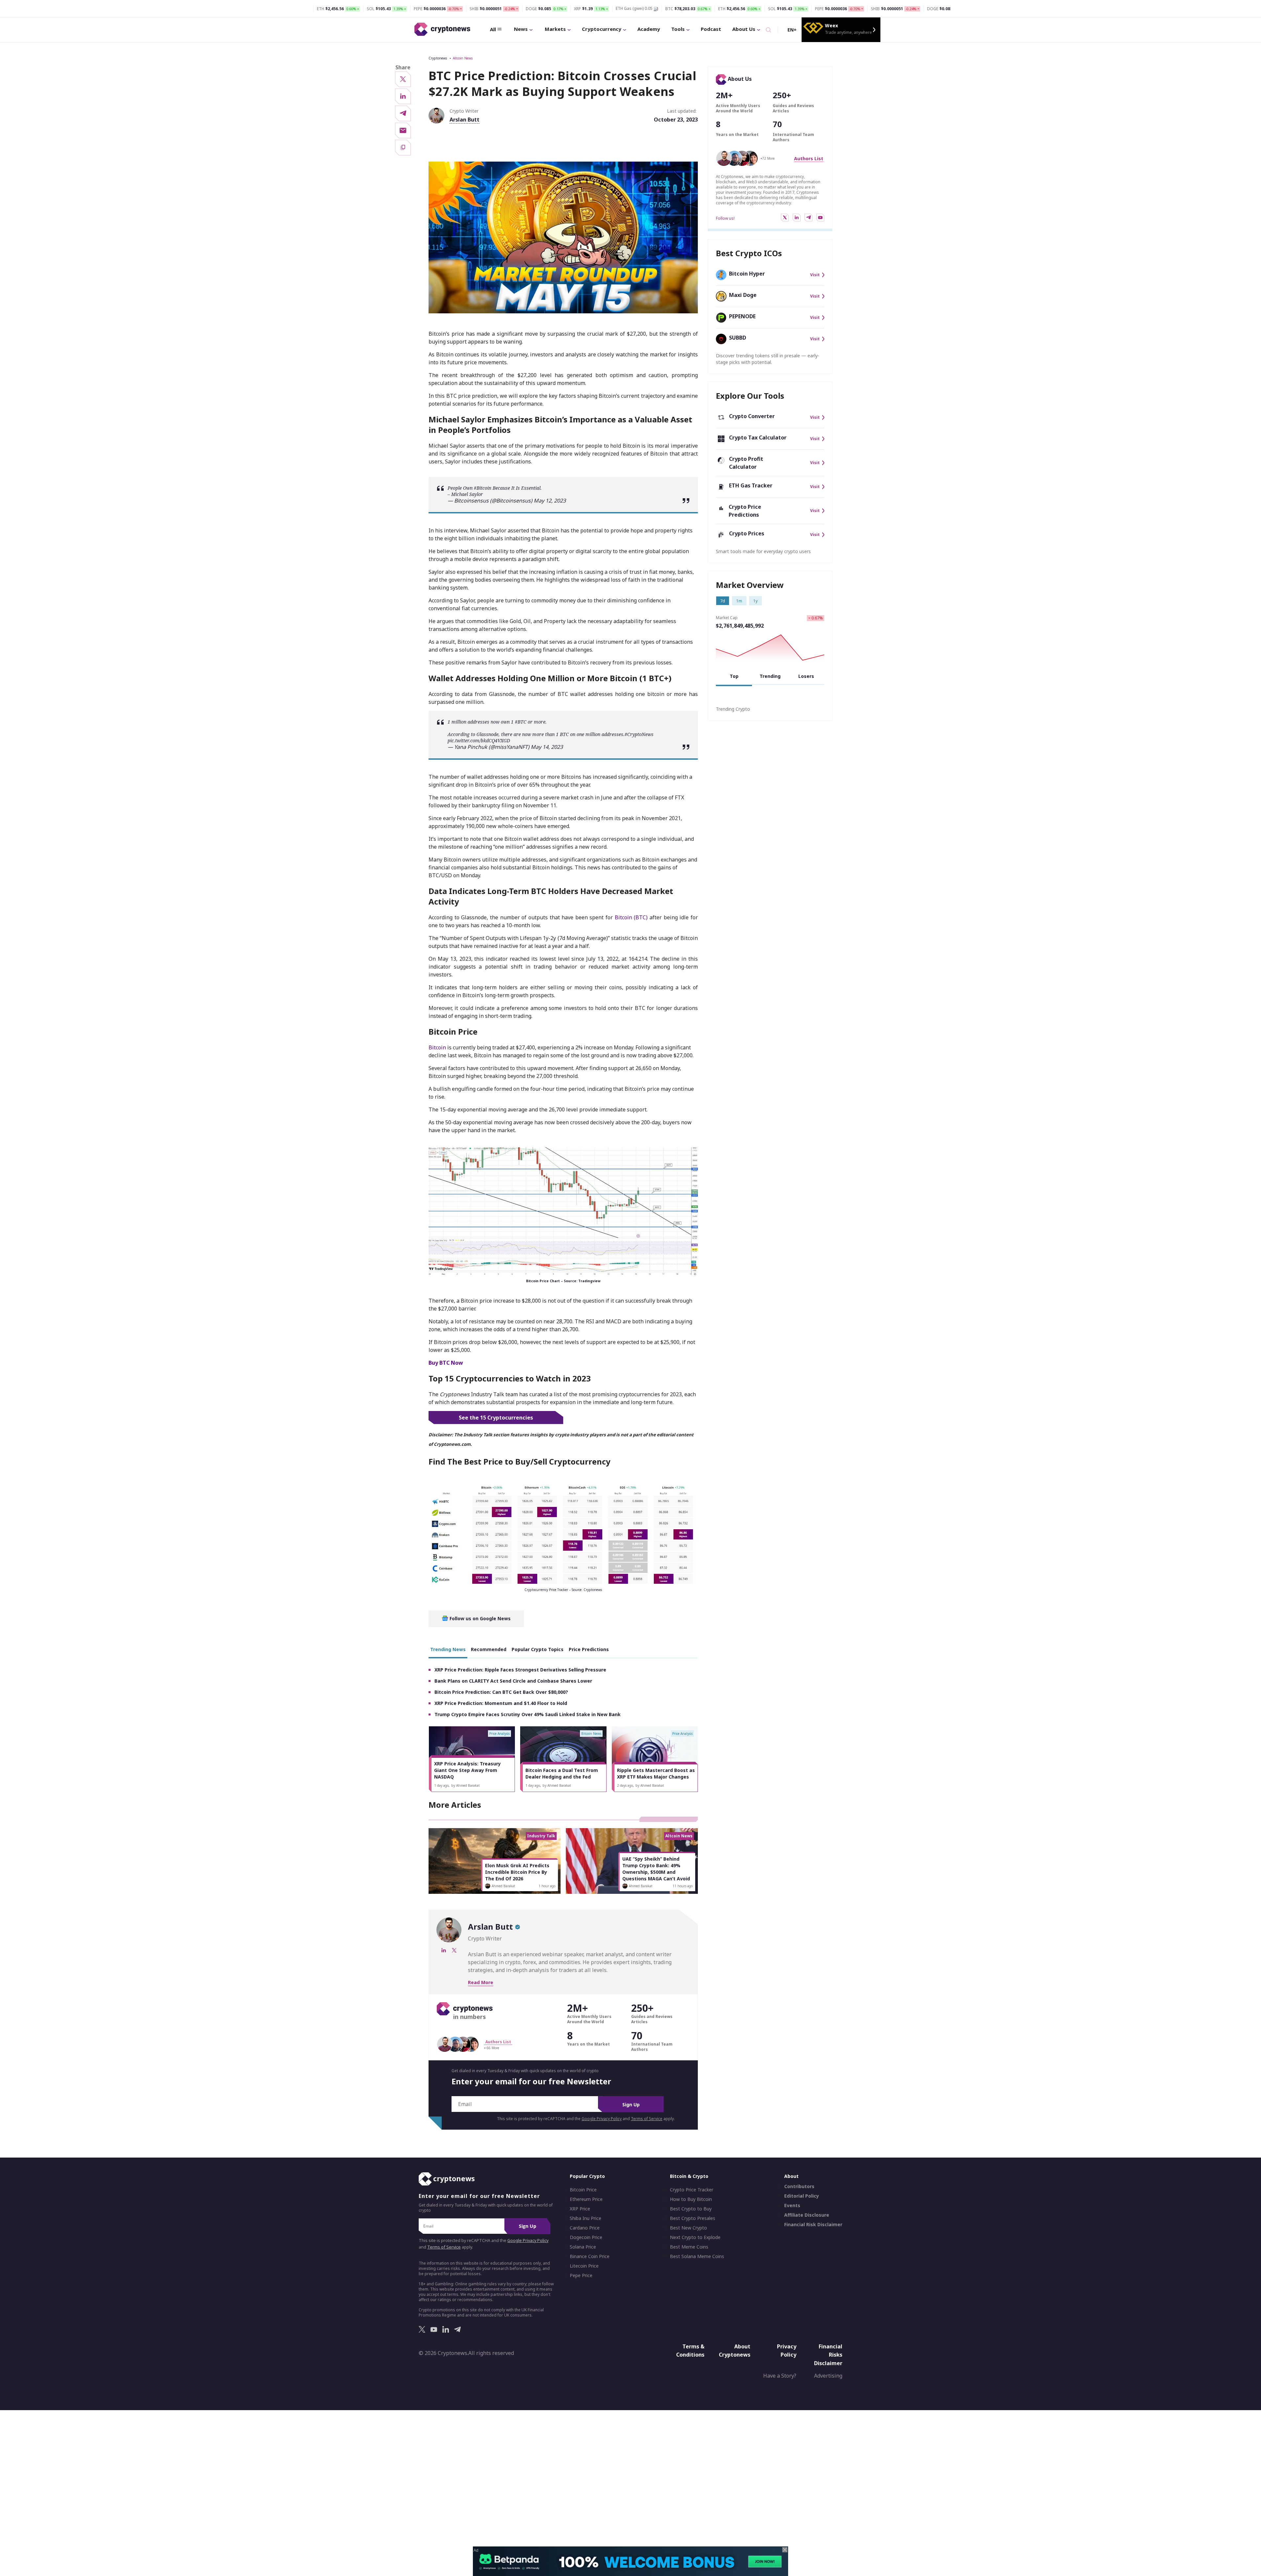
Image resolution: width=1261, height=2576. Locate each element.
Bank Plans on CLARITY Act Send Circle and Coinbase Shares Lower (513, 1681)
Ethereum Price (586, 2200)
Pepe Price (581, 2276)
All (493, 29)
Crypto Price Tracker (692, 2190)
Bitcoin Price (583, 2190)
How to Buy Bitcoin (691, 2200)
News (521, 29)
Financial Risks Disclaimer (828, 2355)
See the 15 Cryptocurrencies (496, 1418)
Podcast (711, 29)
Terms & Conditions (690, 2351)
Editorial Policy (802, 2196)
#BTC (521, 722)
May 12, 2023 (550, 501)
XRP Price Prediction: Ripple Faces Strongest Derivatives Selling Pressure (520, 1670)
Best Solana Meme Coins (697, 2257)
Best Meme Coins (689, 2247)
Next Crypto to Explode (695, 2238)
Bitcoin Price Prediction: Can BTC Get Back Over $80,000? (501, 1692)
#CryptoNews (639, 734)
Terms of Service (647, 2119)
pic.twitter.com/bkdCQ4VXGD (479, 740)
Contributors (799, 2187)
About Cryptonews (735, 2351)
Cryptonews (438, 58)
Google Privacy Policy (602, 2119)
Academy (649, 29)
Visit (815, 275)
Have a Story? (780, 2376)
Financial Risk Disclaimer (813, 2225)
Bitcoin (437, 1047)
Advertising (828, 2376)
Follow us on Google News (479, 1618)
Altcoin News (463, 58)
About (791, 2176)
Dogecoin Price (586, 2238)
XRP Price (580, 2209)
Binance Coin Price (590, 2257)
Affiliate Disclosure (807, 2215)
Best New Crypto (688, 2228)
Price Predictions (589, 1649)
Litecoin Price (584, 2266)
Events (792, 2206)
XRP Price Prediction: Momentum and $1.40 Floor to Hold (501, 1703)
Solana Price (583, 2247)
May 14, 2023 (547, 747)
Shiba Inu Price (586, 2219)
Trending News (448, 1649)
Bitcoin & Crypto (689, 2176)
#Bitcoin (483, 488)
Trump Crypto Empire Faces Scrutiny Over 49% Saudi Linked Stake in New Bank (528, 1714)
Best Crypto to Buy (691, 2209)
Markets (555, 29)
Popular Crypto (587, 2176)
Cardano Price (585, 2228)
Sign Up (631, 2105)
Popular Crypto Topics (538, 1649)
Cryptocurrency (602, 29)
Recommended (489, 1649)
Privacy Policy (787, 2351)
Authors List (809, 158)
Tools (678, 29)
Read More (481, 1982)
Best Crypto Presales (693, 2219)
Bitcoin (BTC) (631, 917)
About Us (744, 29)
